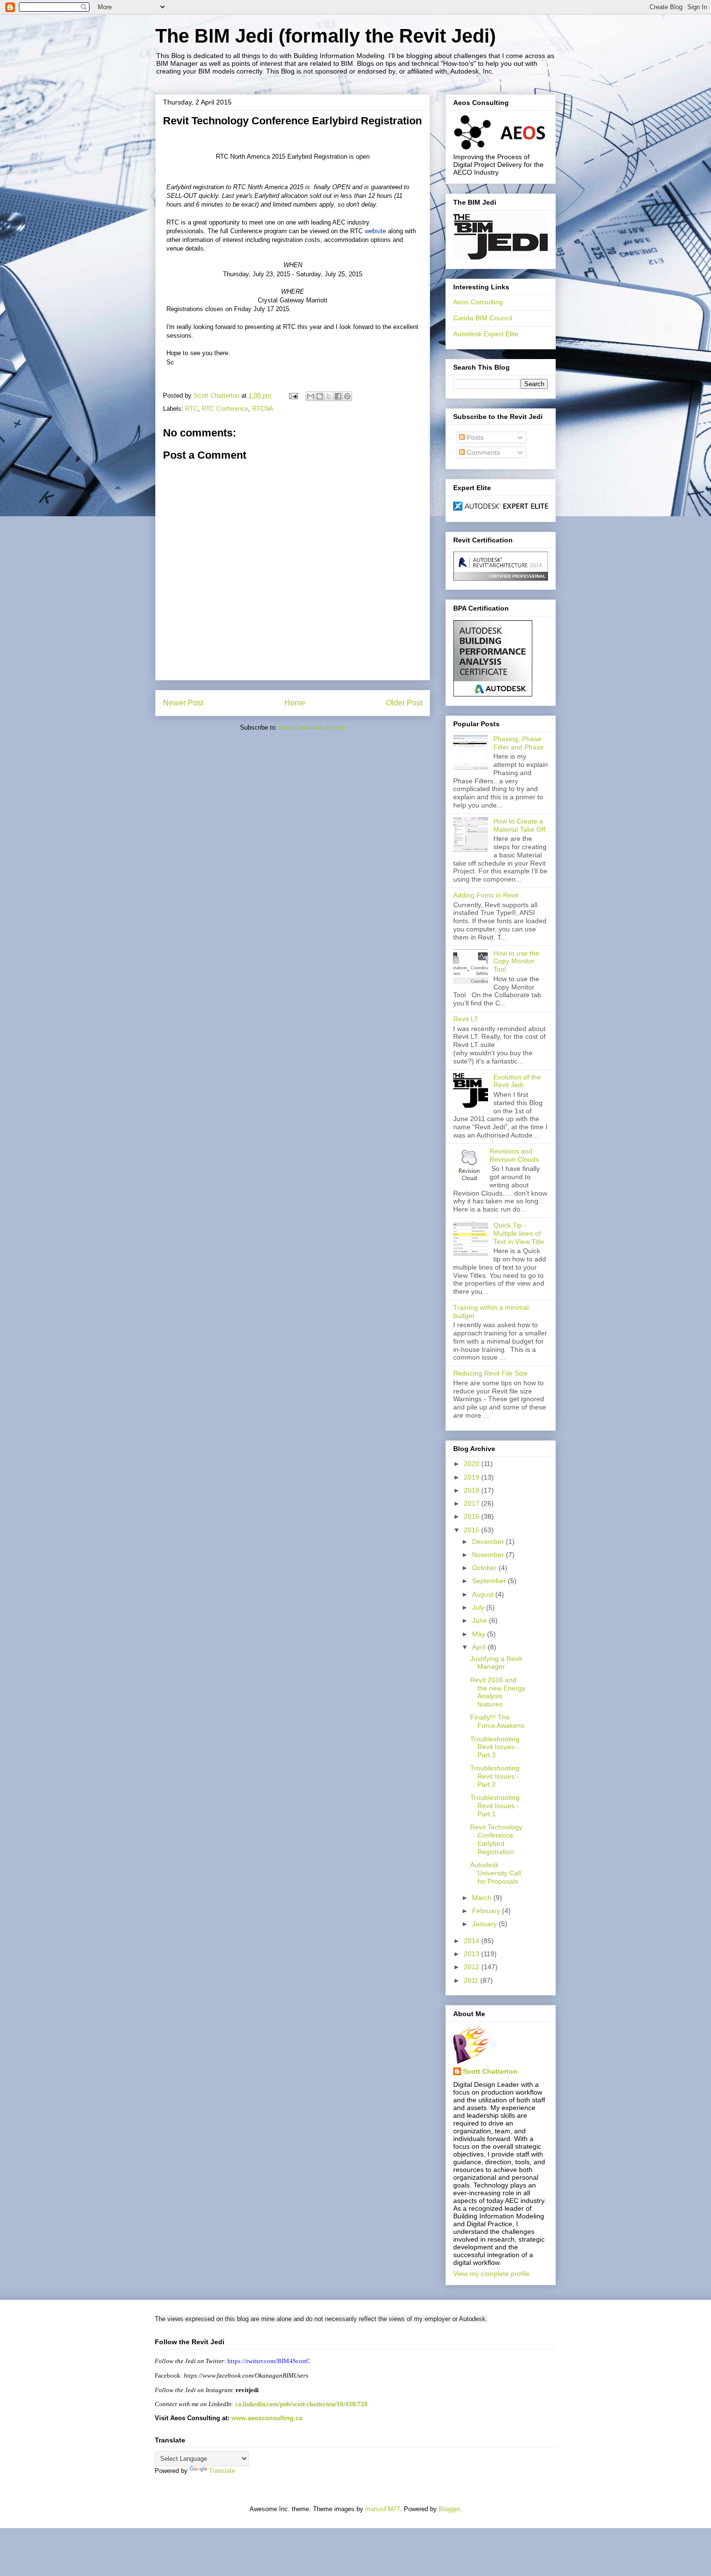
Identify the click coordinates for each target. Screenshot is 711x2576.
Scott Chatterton (490, 2071)
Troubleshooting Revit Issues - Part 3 (495, 1747)
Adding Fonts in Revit (486, 895)
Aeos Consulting (478, 302)
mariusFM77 (383, 2509)
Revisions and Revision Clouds (514, 1155)
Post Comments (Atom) (312, 727)
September (490, 1581)
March (483, 1898)
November (489, 1555)
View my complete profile (491, 2274)
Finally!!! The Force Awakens (497, 1721)
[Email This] (311, 396)
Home (295, 703)
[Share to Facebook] (338, 396)
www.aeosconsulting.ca (266, 2418)
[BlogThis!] (320, 396)
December (489, 1542)
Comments (482, 452)
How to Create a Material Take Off (519, 825)
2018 (473, 1490)
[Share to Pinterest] (347, 396)
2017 (473, 1503)
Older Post (404, 703)
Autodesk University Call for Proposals (496, 1873)
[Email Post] (293, 396)
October (485, 1568)
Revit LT (466, 1019)
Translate (222, 2471)
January (485, 1924)
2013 (473, 1954)
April (480, 1647)
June (481, 1620)
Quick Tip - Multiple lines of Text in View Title (519, 1233)
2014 (473, 1941)
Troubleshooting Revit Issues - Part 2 (495, 1776)
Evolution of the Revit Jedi (517, 1081)
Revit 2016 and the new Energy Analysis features (498, 1692)
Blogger (449, 2509)
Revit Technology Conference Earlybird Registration (496, 1839)
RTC (192, 409)
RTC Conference (225, 409)
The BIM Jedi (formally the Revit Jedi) (326, 36)
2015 (473, 1530)
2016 (473, 1516)
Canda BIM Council (483, 318)
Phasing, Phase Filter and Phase (518, 743)
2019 (473, 1477)
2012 (473, 1967)
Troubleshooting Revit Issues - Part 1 (495, 1806)
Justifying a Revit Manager (496, 1663)
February (487, 1911)
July (479, 1607)
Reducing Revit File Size (490, 1373)
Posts (474, 437)
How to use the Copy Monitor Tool (516, 961)
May (480, 1634)
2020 (473, 1464)
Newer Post (183, 703)
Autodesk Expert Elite (486, 334)
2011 (472, 1980)
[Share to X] (329, 396)
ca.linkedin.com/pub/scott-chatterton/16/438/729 (301, 2404)
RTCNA (263, 409)
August (484, 1594)
